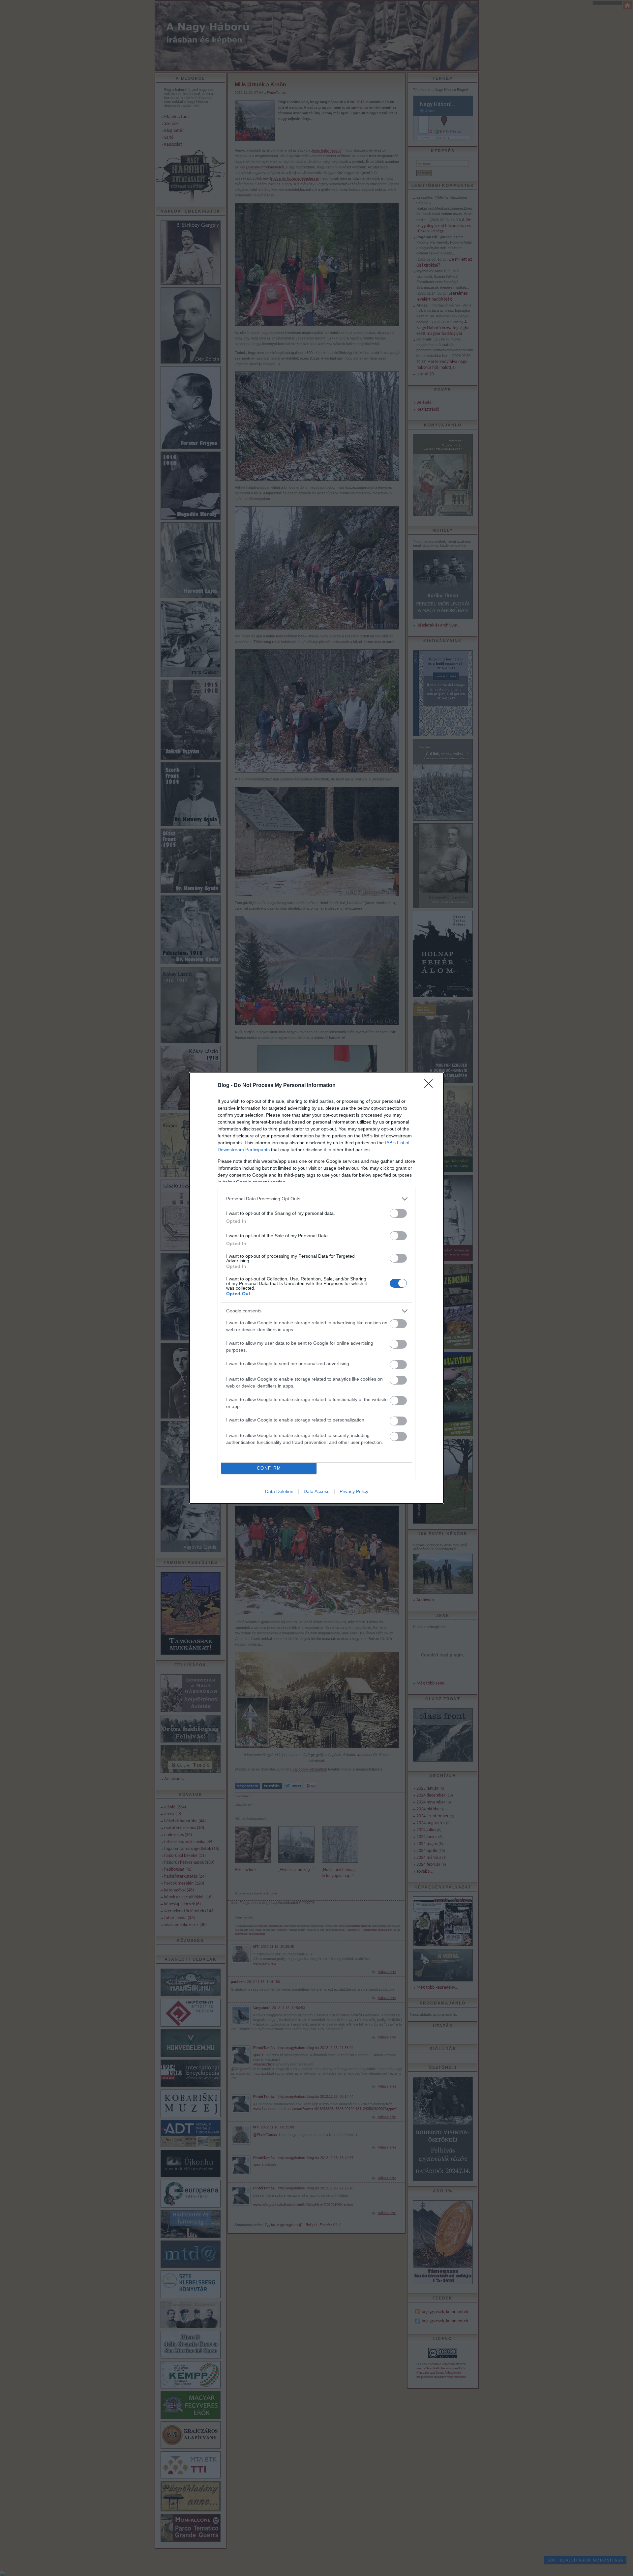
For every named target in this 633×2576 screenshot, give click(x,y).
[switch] (398, 1213)
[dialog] (316, 1288)
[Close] (431, 1086)
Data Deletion (279, 1491)
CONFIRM (269, 1468)
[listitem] (316, 1199)
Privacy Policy (354, 1491)
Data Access (316, 1491)
